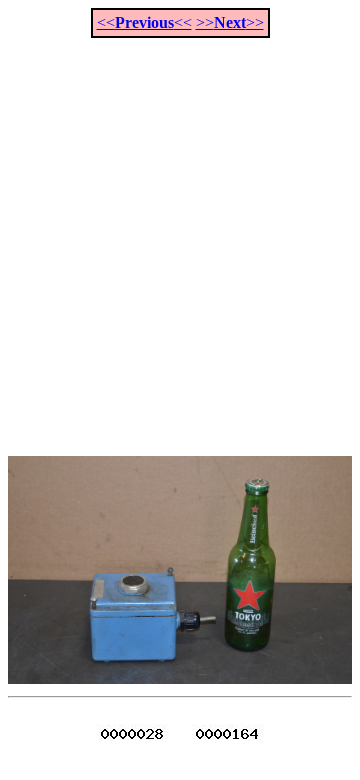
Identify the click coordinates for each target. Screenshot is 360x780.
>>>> (230, 22)
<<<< (144, 22)
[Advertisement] (180, 236)
